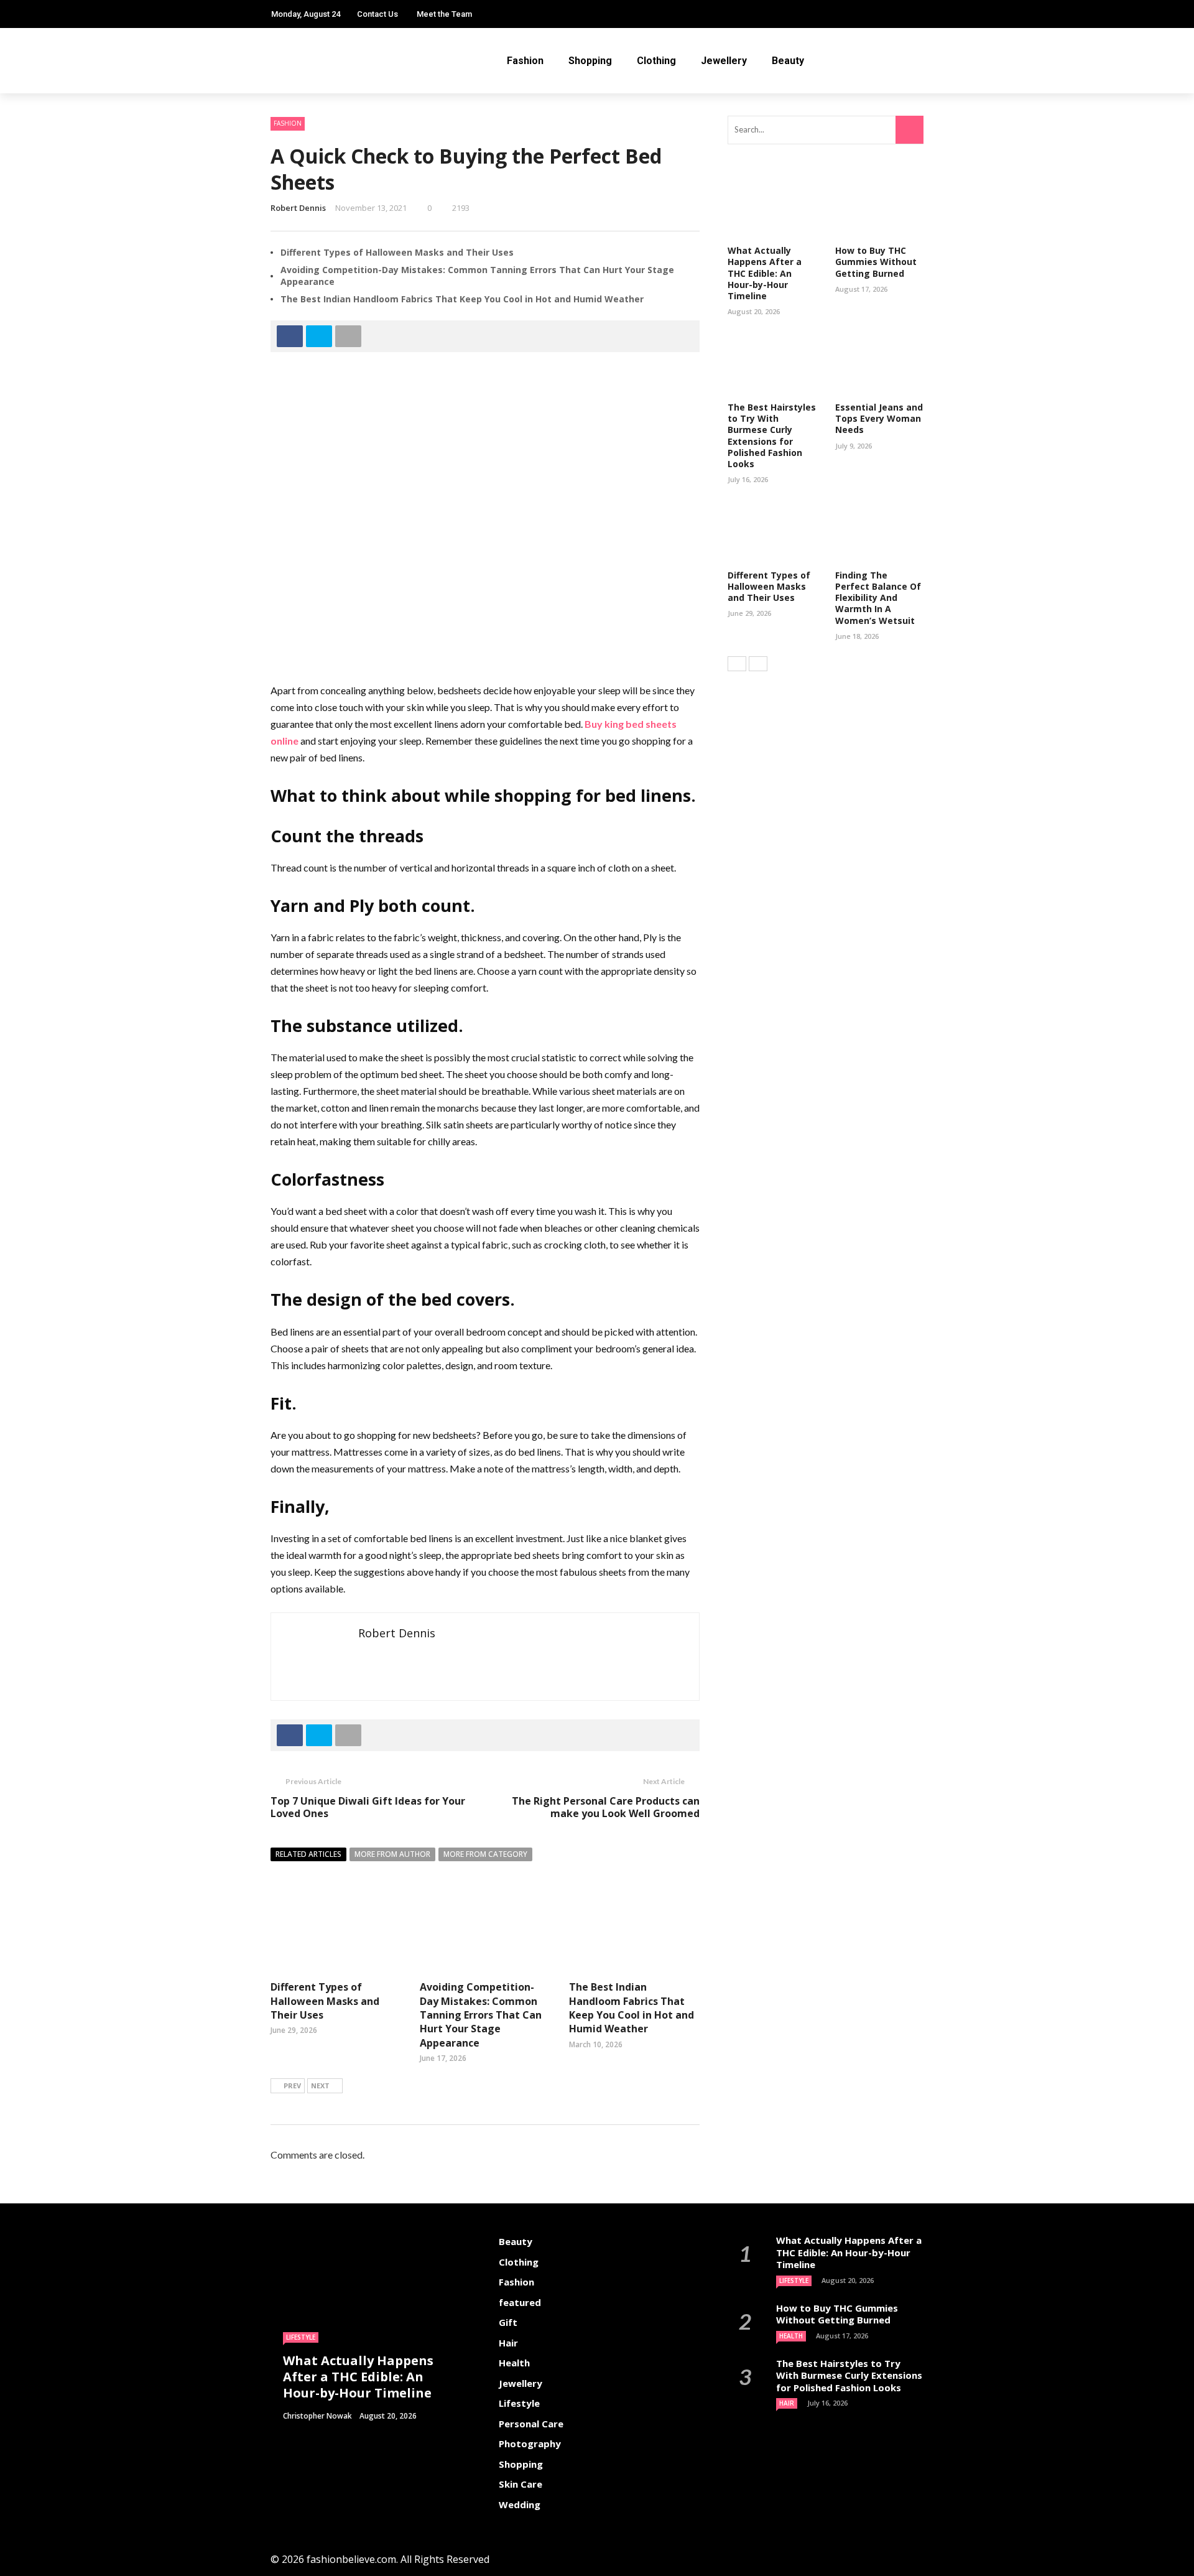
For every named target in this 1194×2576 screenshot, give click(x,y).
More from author (392, 1854)
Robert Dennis (298, 208)
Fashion (525, 61)
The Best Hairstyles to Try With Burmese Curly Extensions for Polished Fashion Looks (772, 435)
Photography (530, 2443)
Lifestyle (301, 2337)
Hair (508, 2343)
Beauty (788, 61)
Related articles (308, 1854)
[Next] (758, 664)
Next (320, 2085)
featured (520, 2302)
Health (514, 2363)
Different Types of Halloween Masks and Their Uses (397, 252)
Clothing (656, 61)
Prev (292, 2085)
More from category (485, 1854)
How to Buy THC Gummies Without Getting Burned (876, 262)
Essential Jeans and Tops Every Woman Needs (879, 418)
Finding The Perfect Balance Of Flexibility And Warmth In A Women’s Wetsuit (878, 598)
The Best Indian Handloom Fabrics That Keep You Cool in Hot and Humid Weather (462, 299)
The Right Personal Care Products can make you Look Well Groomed (606, 1807)
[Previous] (737, 664)
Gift (508, 2322)
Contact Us (377, 14)
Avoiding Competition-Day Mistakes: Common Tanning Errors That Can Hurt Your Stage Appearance (477, 275)
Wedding (520, 2504)
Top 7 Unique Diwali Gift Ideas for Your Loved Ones (368, 1807)
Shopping (590, 61)
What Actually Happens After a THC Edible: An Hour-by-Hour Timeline (765, 273)
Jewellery (724, 61)
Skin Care (521, 2484)
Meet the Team (444, 14)
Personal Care (531, 2424)
